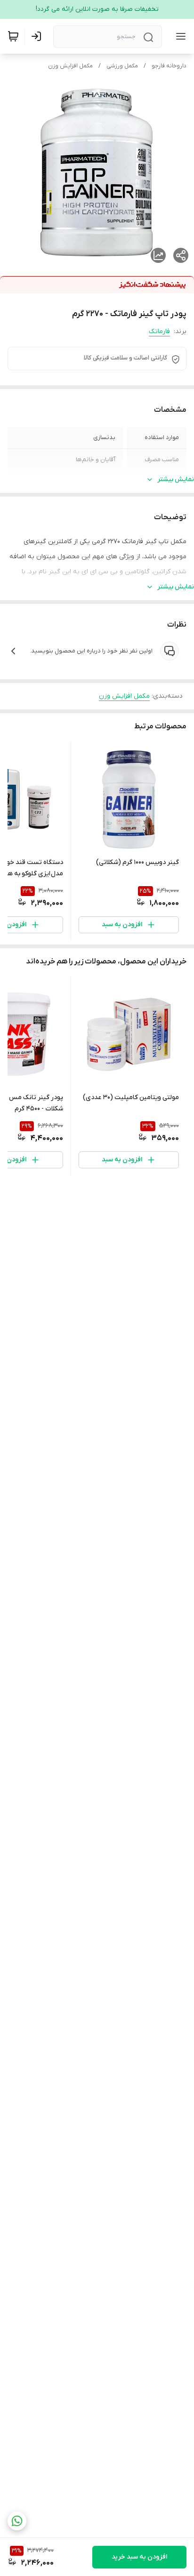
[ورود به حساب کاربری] (38, 36)
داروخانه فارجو (169, 66)
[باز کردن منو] (179, 36)
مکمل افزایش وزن (70, 66)
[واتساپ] (17, 2521)
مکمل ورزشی (122, 66)
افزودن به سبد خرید (139, 2557)
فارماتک (159, 331)
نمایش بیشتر (176, 479)
